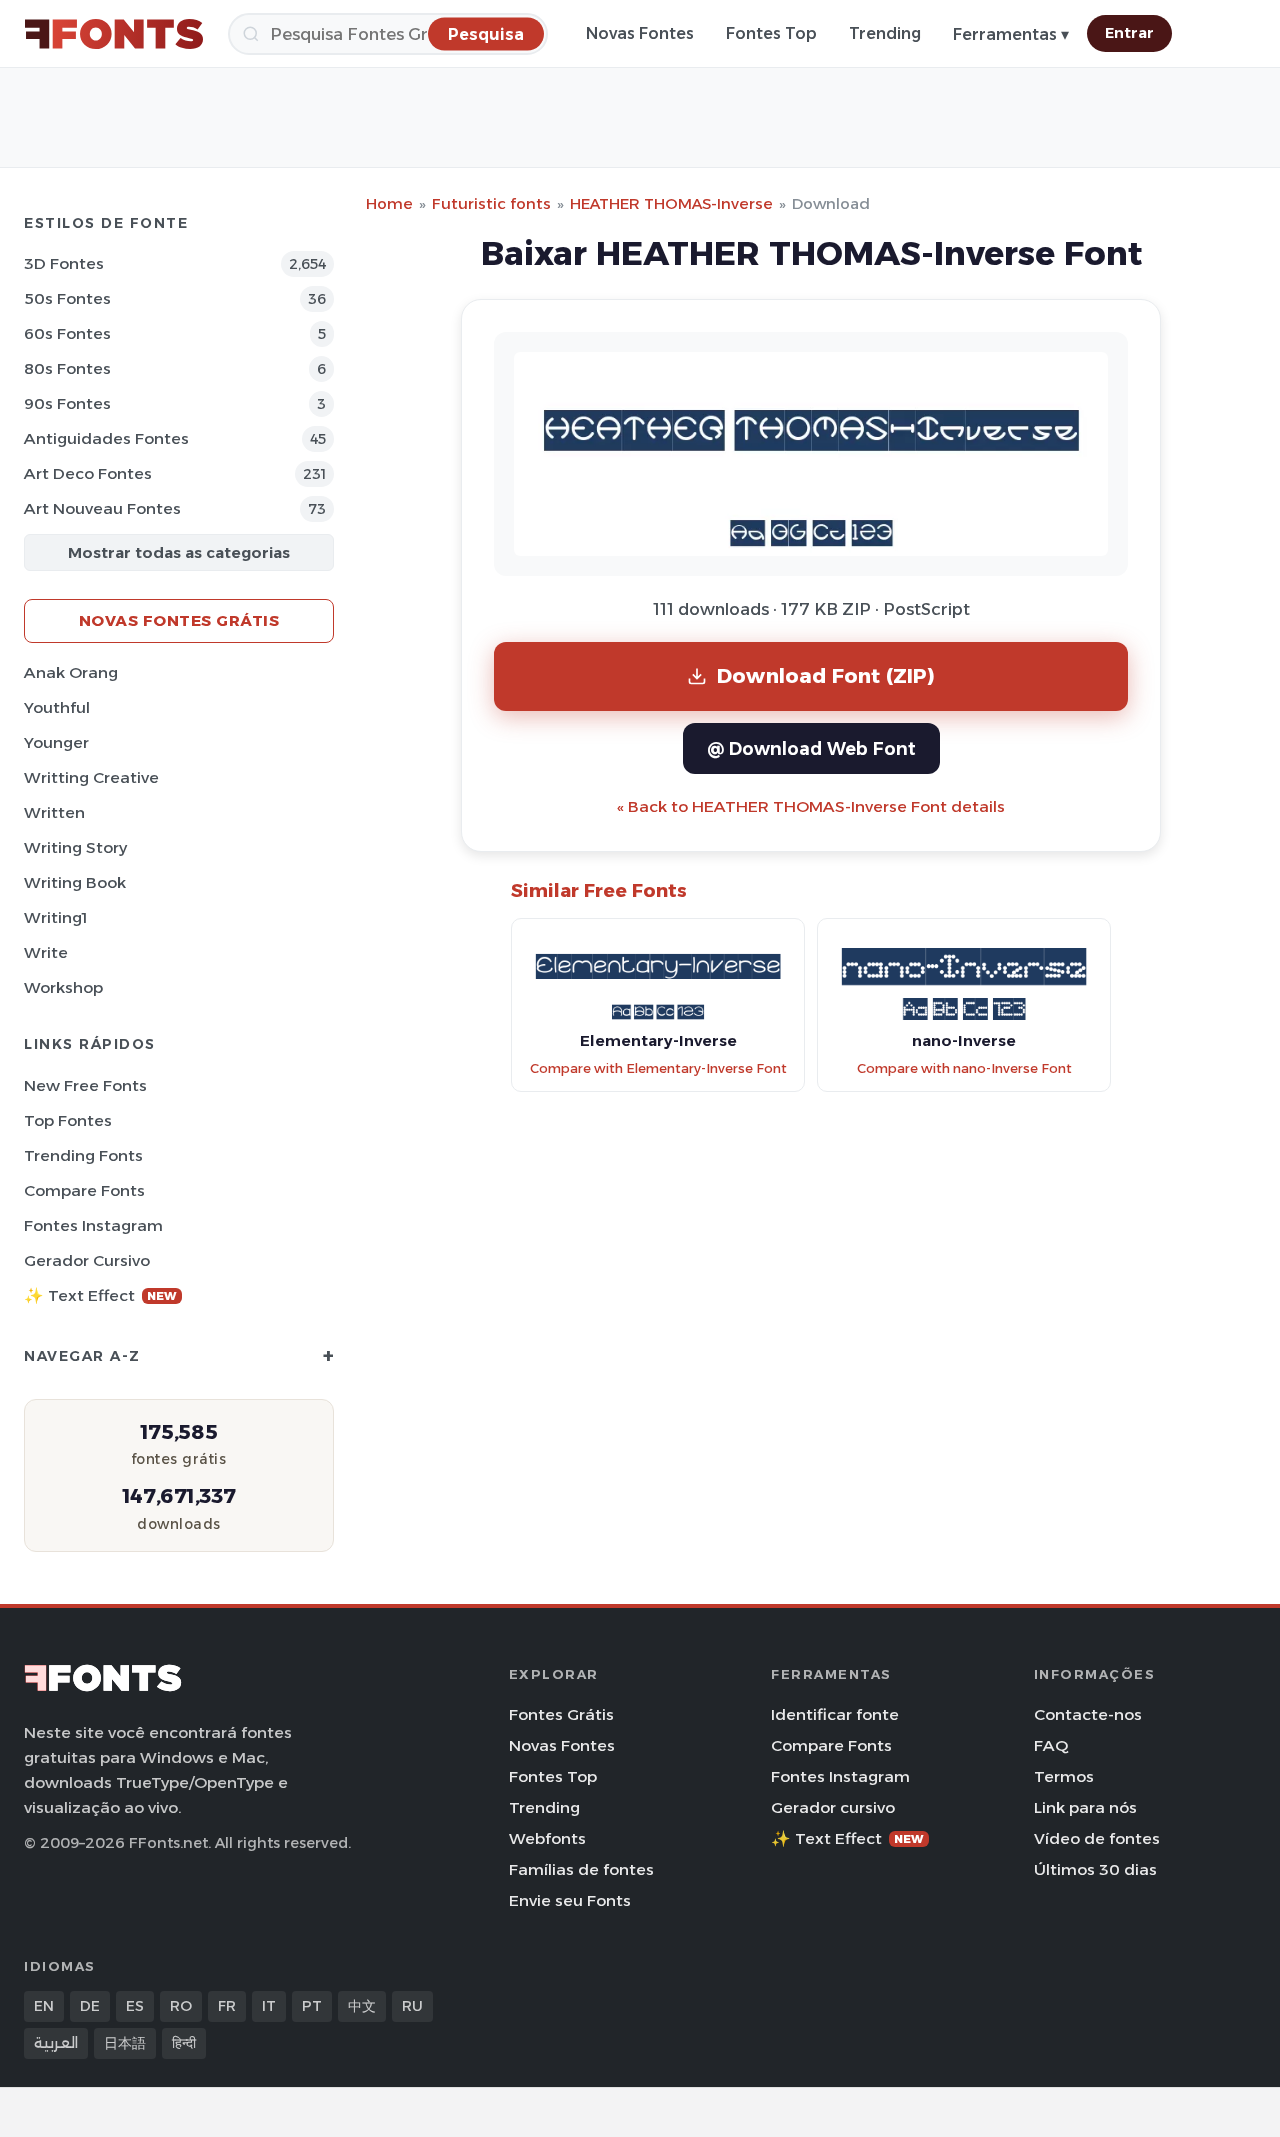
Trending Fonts (83, 1155)
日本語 (125, 2043)
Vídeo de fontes (1097, 1838)
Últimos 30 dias (1095, 1869)
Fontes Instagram (93, 1225)
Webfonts (547, 1838)
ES (135, 2006)
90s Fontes (67, 403)
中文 (362, 2006)
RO (181, 2006)
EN (44, 2006)
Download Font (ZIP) (826, 675)
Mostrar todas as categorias (179, 552)
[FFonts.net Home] (114, 34)
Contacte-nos (1088, 1714)
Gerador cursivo (87, 1260)
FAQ (1051, 1745)
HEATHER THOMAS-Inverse (671, 203)
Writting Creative (91, 777)
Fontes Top (771, 33)
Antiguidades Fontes (106, 438)
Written (54, 812)
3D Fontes (64, 263)
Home (389, 203)
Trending (885, 33)
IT (269, 2006)
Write (46, 952)
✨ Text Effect (100, 1295)
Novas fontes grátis (179, 620)
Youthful (57, 707)
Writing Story (75, 847)
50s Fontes (67, 298)
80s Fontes (67, 368)
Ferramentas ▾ (1011, 34)
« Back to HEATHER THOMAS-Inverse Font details (811, 806)
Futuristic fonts (491, 203)
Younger (56, 742)
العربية (56, 2043)
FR (227, 2006)
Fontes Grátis (561, 1714)
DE (90, 2006)
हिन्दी (184, 2043)
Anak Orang (71, 672)
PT (312, 2006)
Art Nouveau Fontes (102, 508)
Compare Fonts (84, 1190)
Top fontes (68, 1120)
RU (412, 2006)
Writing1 (55, 917)
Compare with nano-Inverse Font (964, 1068)
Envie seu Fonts (570, 1900)
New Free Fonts (85, 1085)
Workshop (63, 987)
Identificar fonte (835, 1714)
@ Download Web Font (811, 748)
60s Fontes (67, 333)
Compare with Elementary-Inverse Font (658, 1068)
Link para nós (1085, 1807)
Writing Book (75, 882)
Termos (1064, 1776)
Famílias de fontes (581, 1869)
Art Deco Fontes (88, 473)
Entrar (1129, 33)
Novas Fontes (640, 33)
